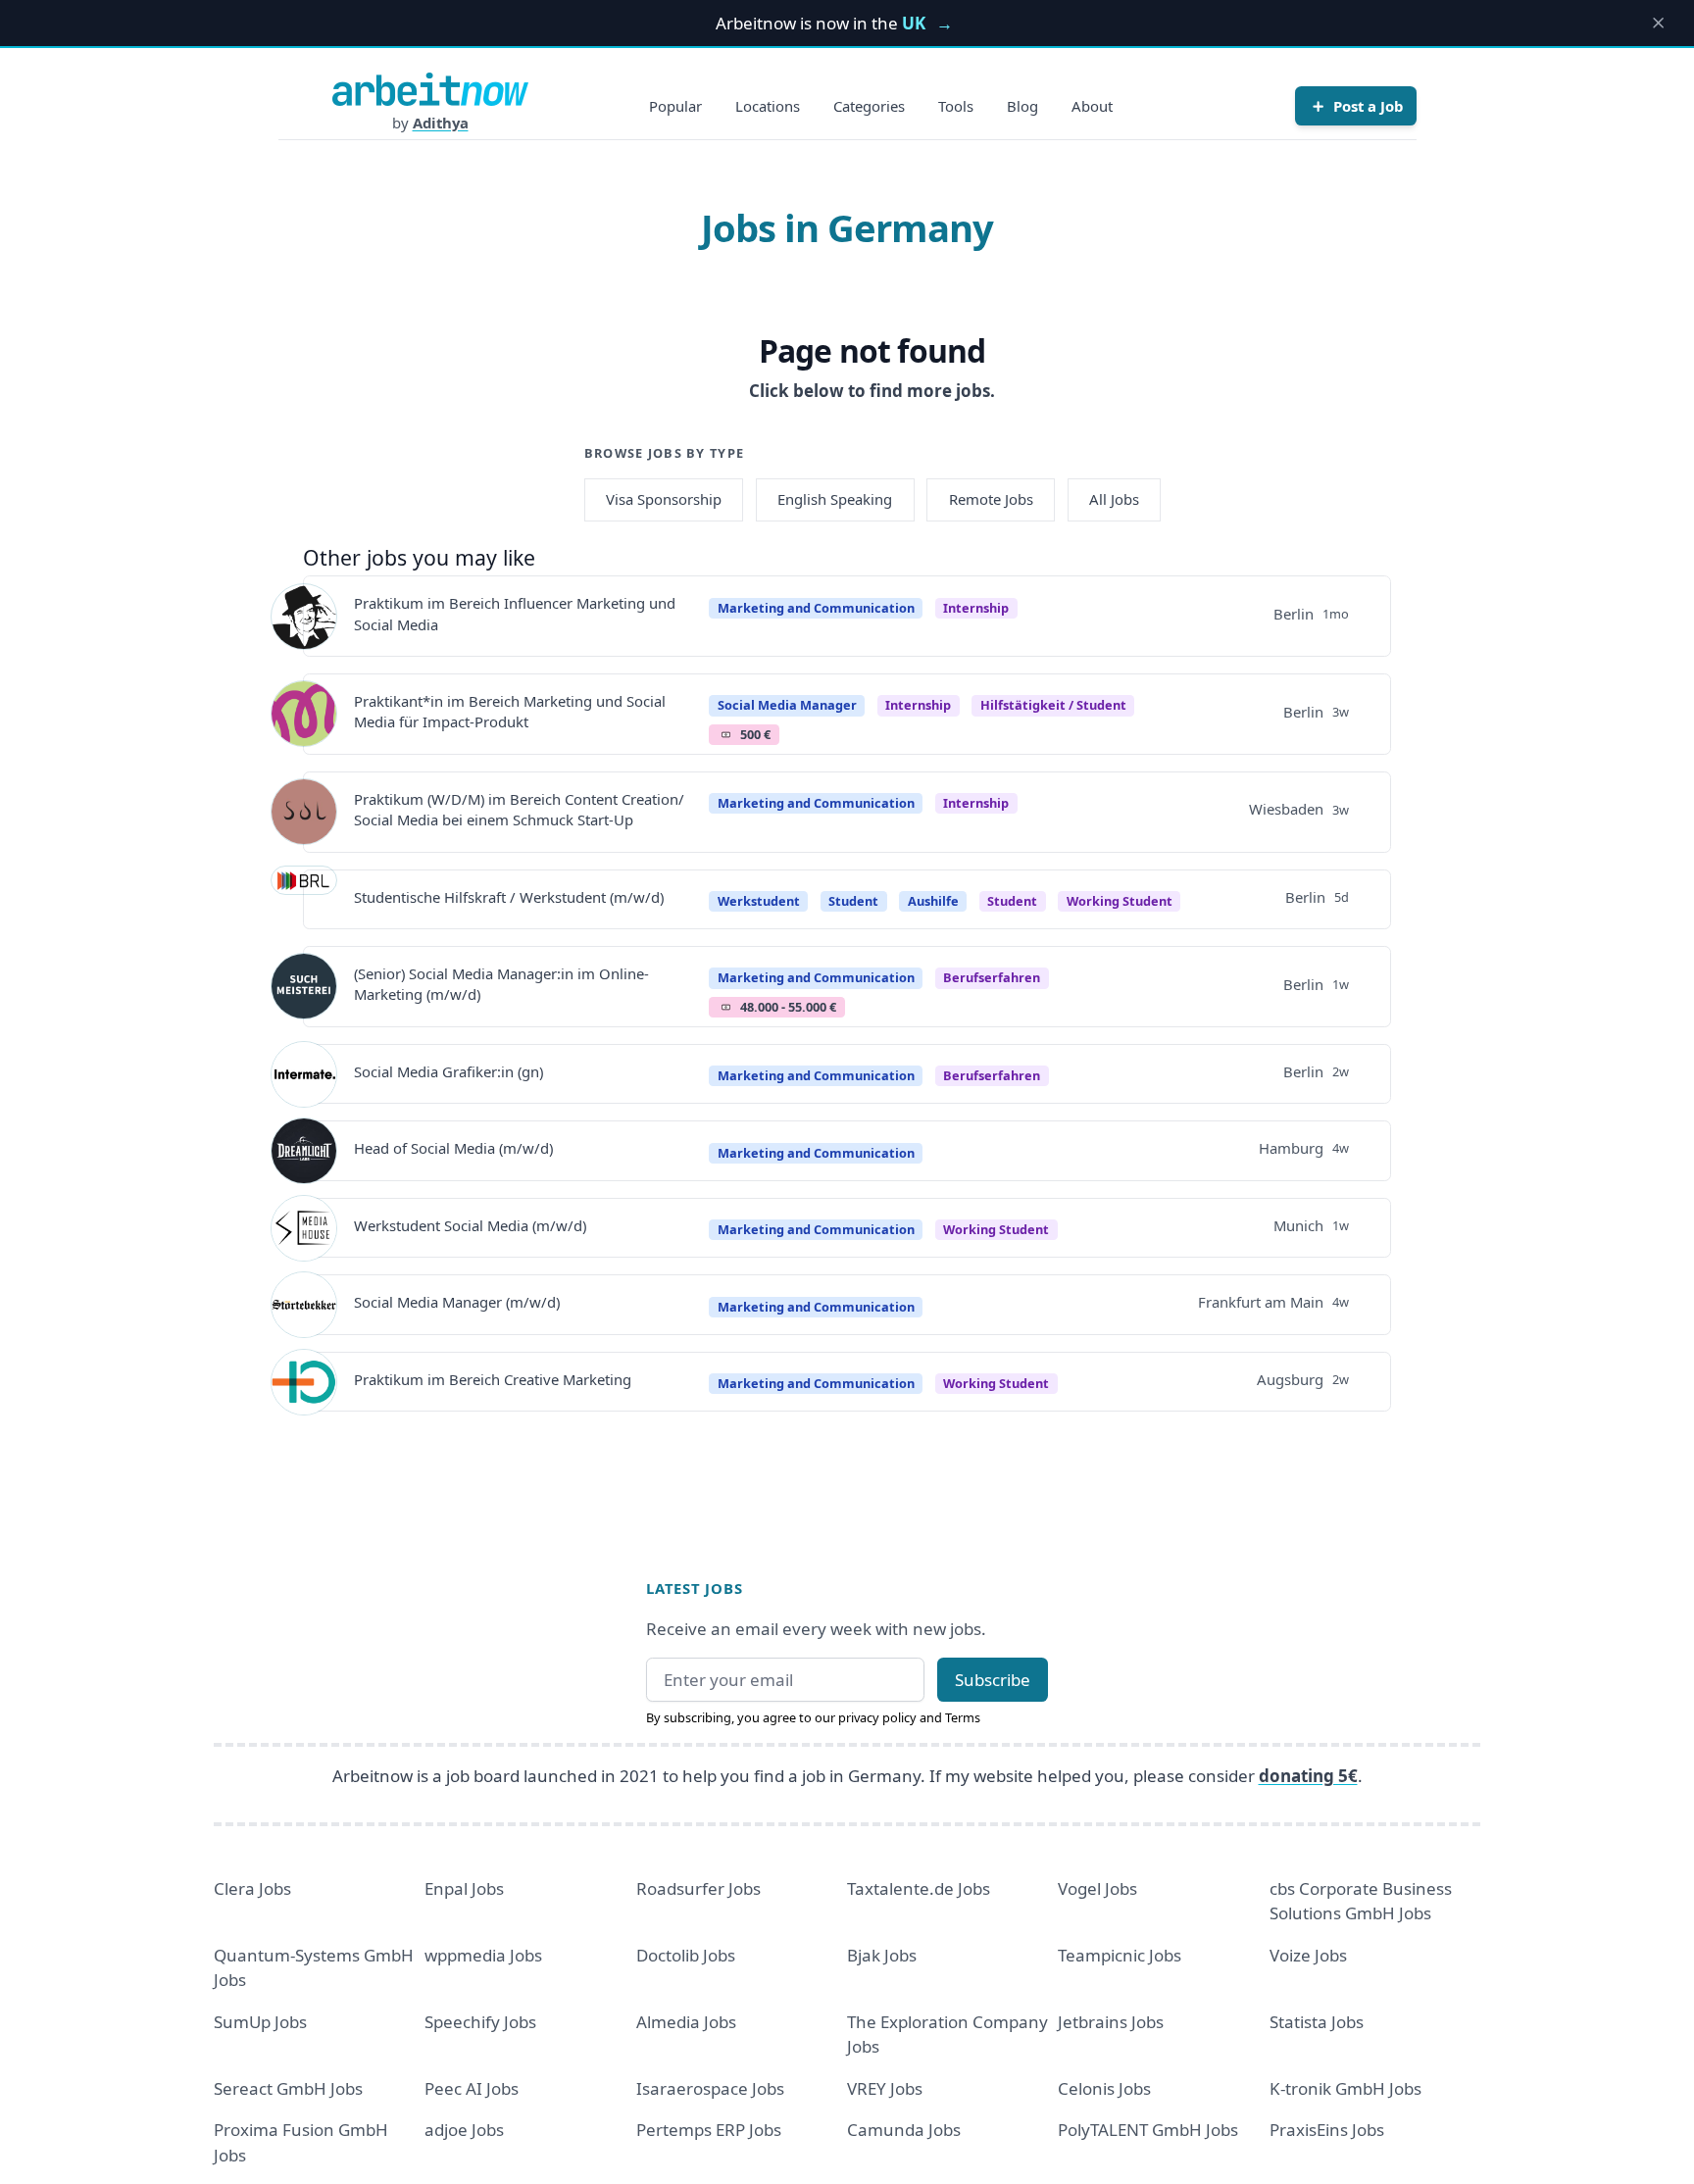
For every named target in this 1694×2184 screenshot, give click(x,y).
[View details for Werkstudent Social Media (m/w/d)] (304, 1228)
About (1092, 106)
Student (853, 901)
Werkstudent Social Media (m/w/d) (470, 1225)
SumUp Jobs (260, 2022)
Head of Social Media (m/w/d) (453, 1148)
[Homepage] (430, 89)
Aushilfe (933, 901)
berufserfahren (992, 977)
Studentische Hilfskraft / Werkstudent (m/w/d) (509, 897)
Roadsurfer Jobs (698, 1888)
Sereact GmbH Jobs (288, 2088)
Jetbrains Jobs (1111, 2022)
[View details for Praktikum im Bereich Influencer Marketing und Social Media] (304, 617)
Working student (1120, 901)
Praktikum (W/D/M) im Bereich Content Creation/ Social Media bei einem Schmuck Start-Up (519, 809)
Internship (976, 608)
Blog (1022, 106)
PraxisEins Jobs (1327, 2130)
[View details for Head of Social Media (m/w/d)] (304, 1151)
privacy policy (877, 1717)
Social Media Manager (787, 705)
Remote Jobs (991, 499)
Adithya (441, 123)
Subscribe (993, 1680)
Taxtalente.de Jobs (919, 1888)
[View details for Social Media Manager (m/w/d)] (304, 1305)
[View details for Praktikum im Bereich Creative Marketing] (304, 1382)
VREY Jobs (885, 2088)
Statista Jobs (1317, 2022)
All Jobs (1114, 499)
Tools (956, 106)
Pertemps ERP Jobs (709, 2130)
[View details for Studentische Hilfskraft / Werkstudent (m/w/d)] (304, 899)
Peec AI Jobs (472, 2088)
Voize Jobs (1308, 1955)
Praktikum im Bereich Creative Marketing (493, 1379)
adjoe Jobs (464, 2130)
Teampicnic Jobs (1120, 1955)
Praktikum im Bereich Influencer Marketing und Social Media (515, 613)
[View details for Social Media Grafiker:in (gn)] (304, 1074)
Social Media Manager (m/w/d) (457, 1302)
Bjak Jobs (882, 1955)
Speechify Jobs (480, 2022)
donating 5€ (1308, 1776)
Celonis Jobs (1104, 2088)
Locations (768, 106)
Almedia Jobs (686, 2022)
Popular (675, 106)
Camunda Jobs (904, 2130)
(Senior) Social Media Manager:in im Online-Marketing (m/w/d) (501, 984)
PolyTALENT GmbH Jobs (1148, 2130)
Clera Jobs (252, 1888)
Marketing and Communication (816, 608)
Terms (963, 1717)
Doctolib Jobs (686, 1955)
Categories (869, 106)
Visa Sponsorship (664, 499)
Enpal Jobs (464, 1888)
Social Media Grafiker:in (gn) (448, 1071)
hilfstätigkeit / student (1053, 705)
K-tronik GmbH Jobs (1345, 2088)
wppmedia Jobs (483, 1955)
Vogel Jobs (1097, 1888)
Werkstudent (759, 901)
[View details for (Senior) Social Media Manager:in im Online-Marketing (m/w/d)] (304, 986)
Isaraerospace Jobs (710, 2088)
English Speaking (835, 499)
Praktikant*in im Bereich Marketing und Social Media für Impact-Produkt (510, 711)
